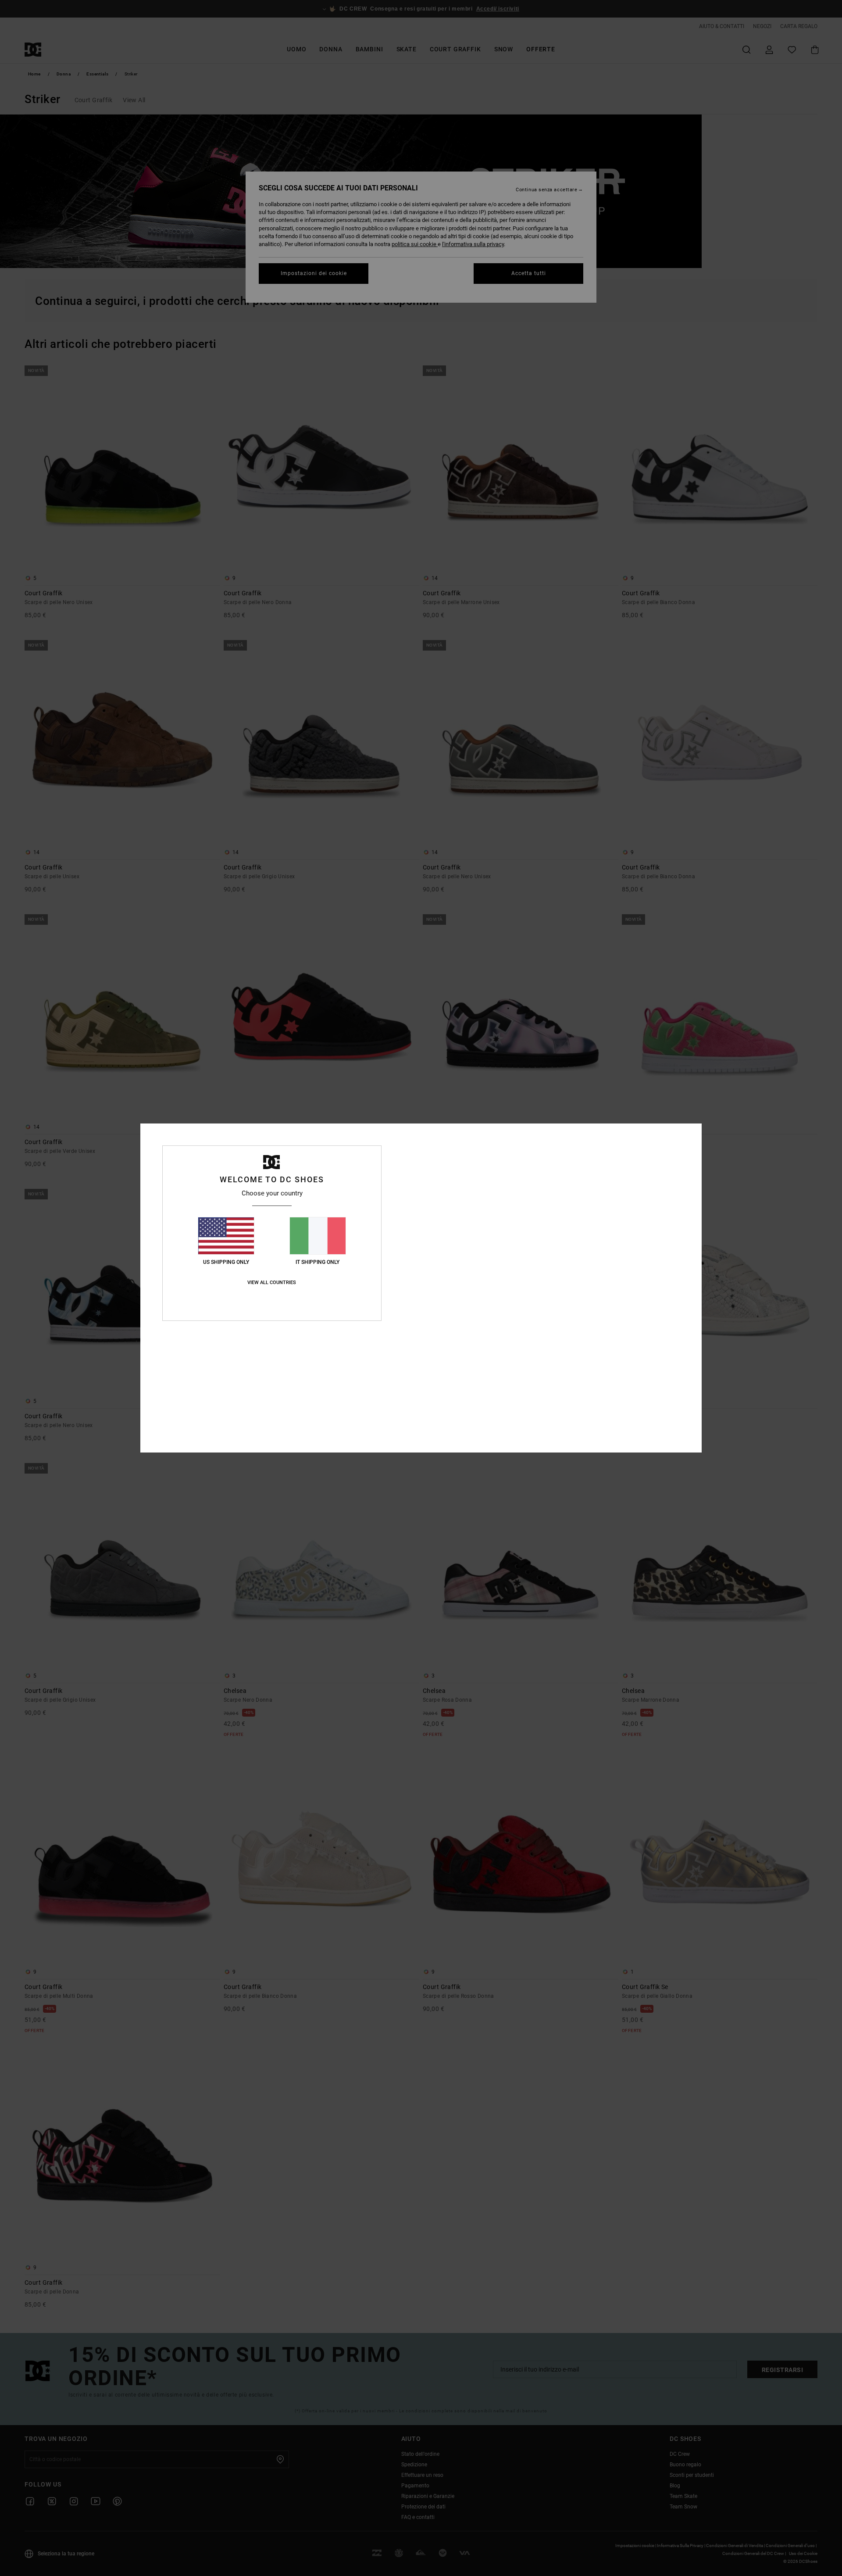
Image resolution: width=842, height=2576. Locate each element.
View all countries (272, 1283)
